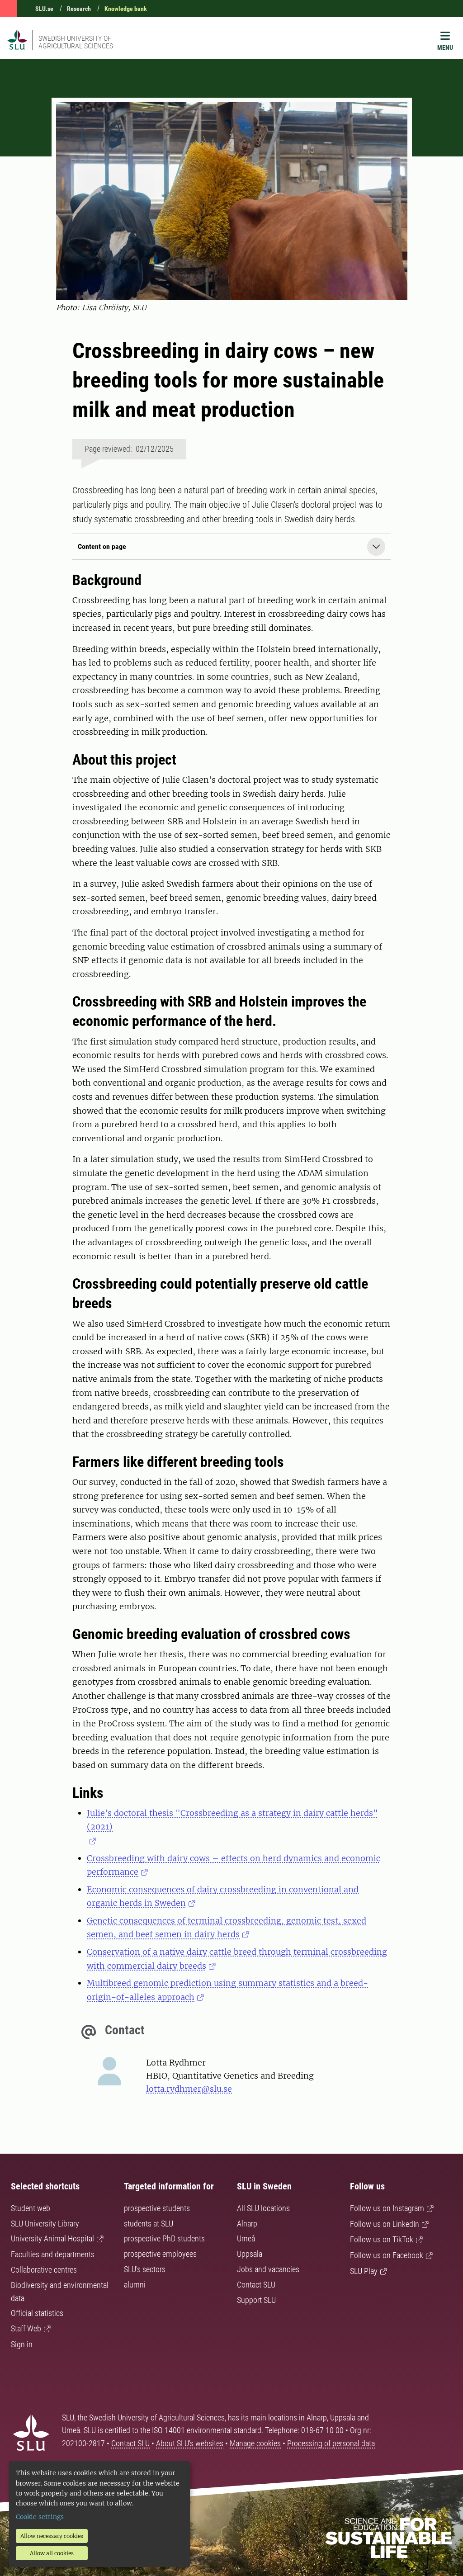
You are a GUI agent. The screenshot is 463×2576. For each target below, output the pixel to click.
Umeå (246, 2238)
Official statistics (37, 2313)
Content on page (102, 546)
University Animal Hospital (52, 2238)
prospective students (157, 2208)
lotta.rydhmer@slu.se (189, 2089)
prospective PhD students (164, 2238)
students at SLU (149, 2224)
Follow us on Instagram (387, 2208)
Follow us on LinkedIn (385, 2224)
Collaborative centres (44, 2270)
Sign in (22, 2344)
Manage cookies (255, 2443)
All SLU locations (263, 2208)
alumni (135, 2285)
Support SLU (256, 2300)
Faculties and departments (53, 2254)
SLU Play (364, 2271)
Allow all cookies (52, 2553)
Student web (31, 2208)
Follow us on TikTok (382, 2239)
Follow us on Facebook (387, 2255)
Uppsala (250, 2254)
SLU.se (44, 9)
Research (79, 9)
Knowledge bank (126, 9)
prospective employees (160, 2254)
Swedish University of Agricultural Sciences (76, 42)
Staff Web (26, 2328)
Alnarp (247, 2224)
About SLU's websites (190, 2443)
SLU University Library (45, 2224)
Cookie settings (40, 2517)
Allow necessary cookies (52, 2536)
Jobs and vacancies (268, 2269)
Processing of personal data (331, 2443)
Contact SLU (256, 2285)
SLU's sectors (145, 2269)
